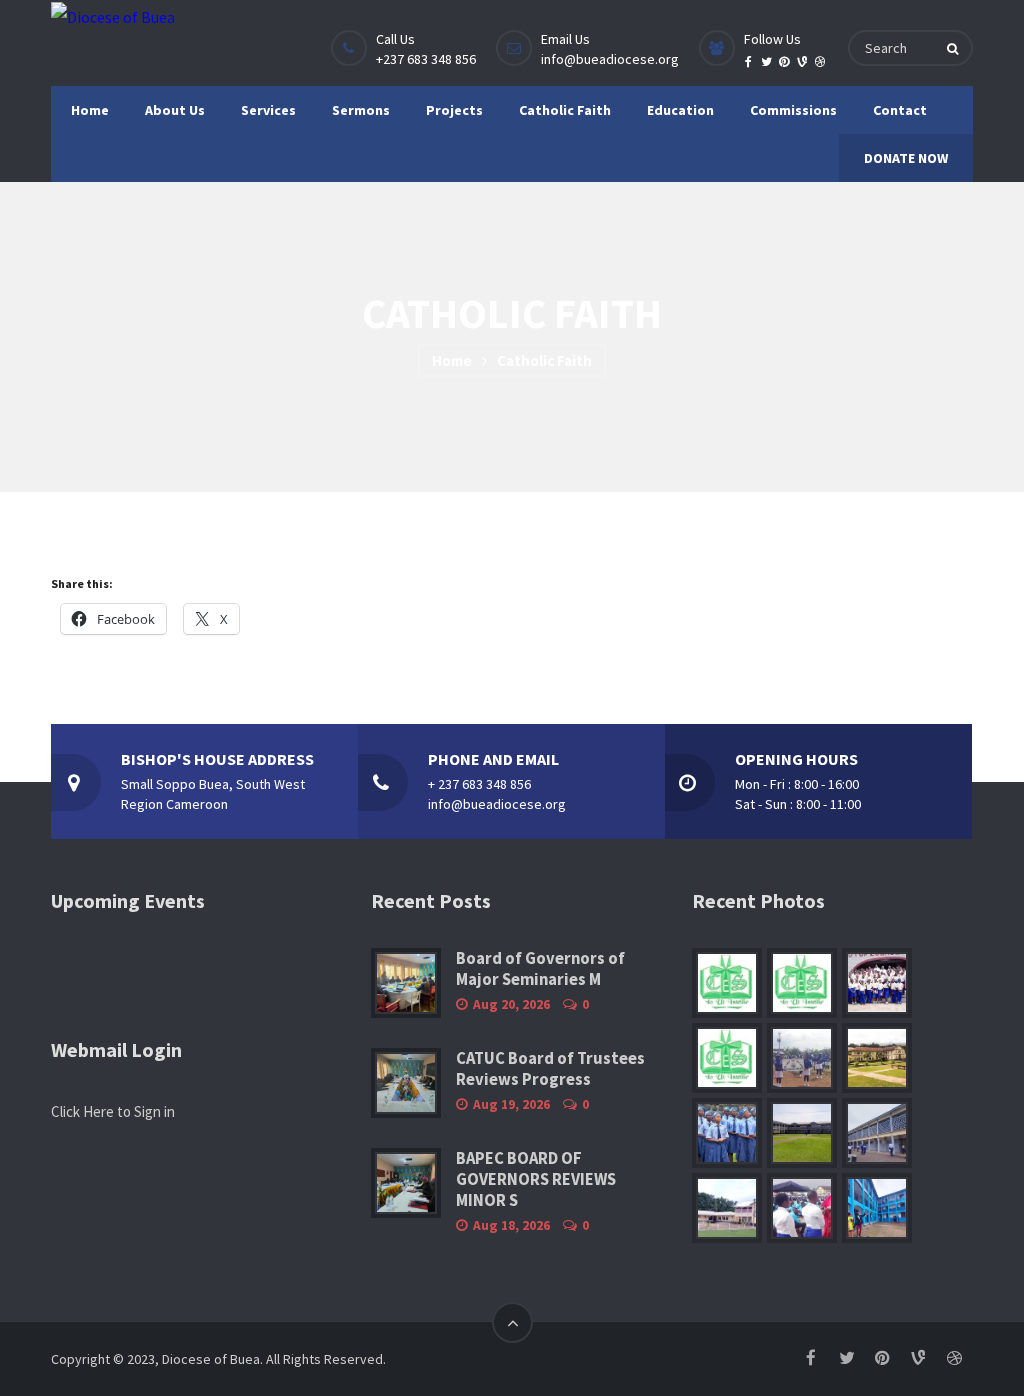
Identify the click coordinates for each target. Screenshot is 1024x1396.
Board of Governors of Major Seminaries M (540, 969)
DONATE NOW (906, 158)
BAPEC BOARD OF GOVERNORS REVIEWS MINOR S (536, 1179)
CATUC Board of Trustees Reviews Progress (550, 1069)
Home (452, 360)
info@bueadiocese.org (610, 59)
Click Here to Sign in (113, 1111)
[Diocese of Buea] (113, 16)
